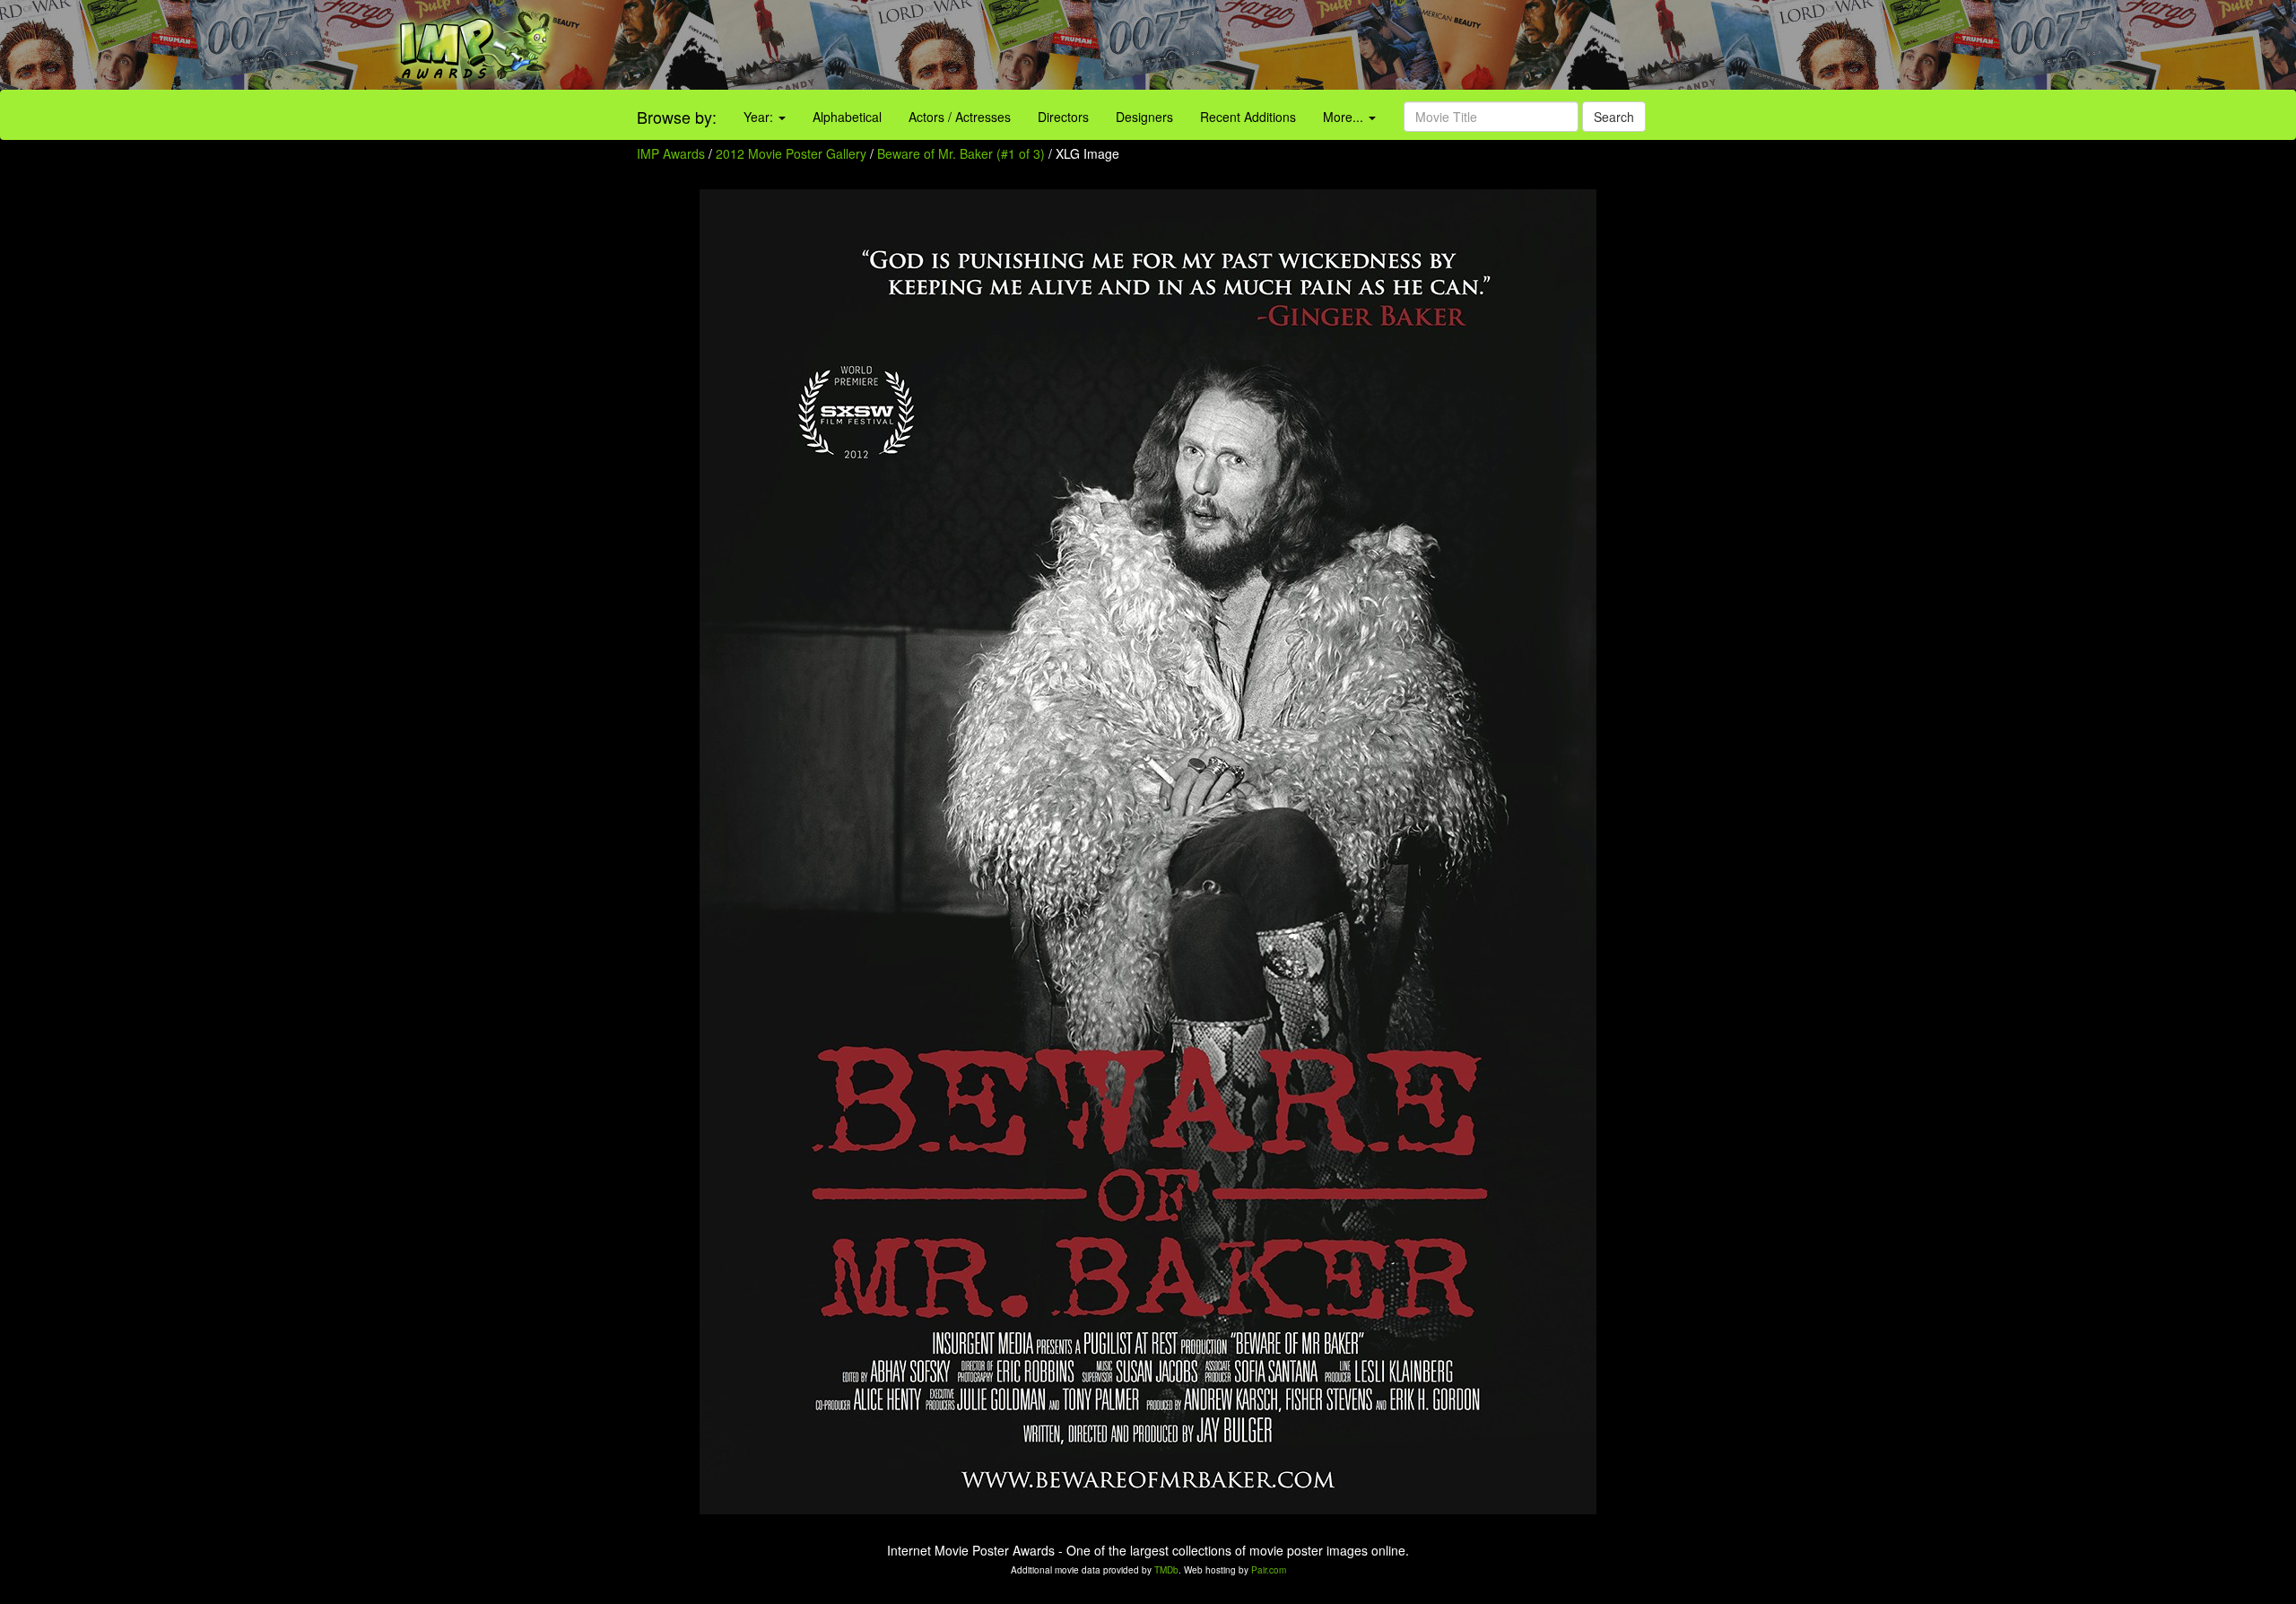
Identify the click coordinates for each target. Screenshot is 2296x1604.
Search (1614, 117)
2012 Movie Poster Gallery (791, 153)
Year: (760, 117)
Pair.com (1269, 1570)
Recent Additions (1248, 117)
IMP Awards (671, 153)
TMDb (1166, 1570)
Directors (1063, 117)
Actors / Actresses (960, 117)
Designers (1144, 117)
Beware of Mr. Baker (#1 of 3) (961, 153)
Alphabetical (847, 117)
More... (1345, 117)
